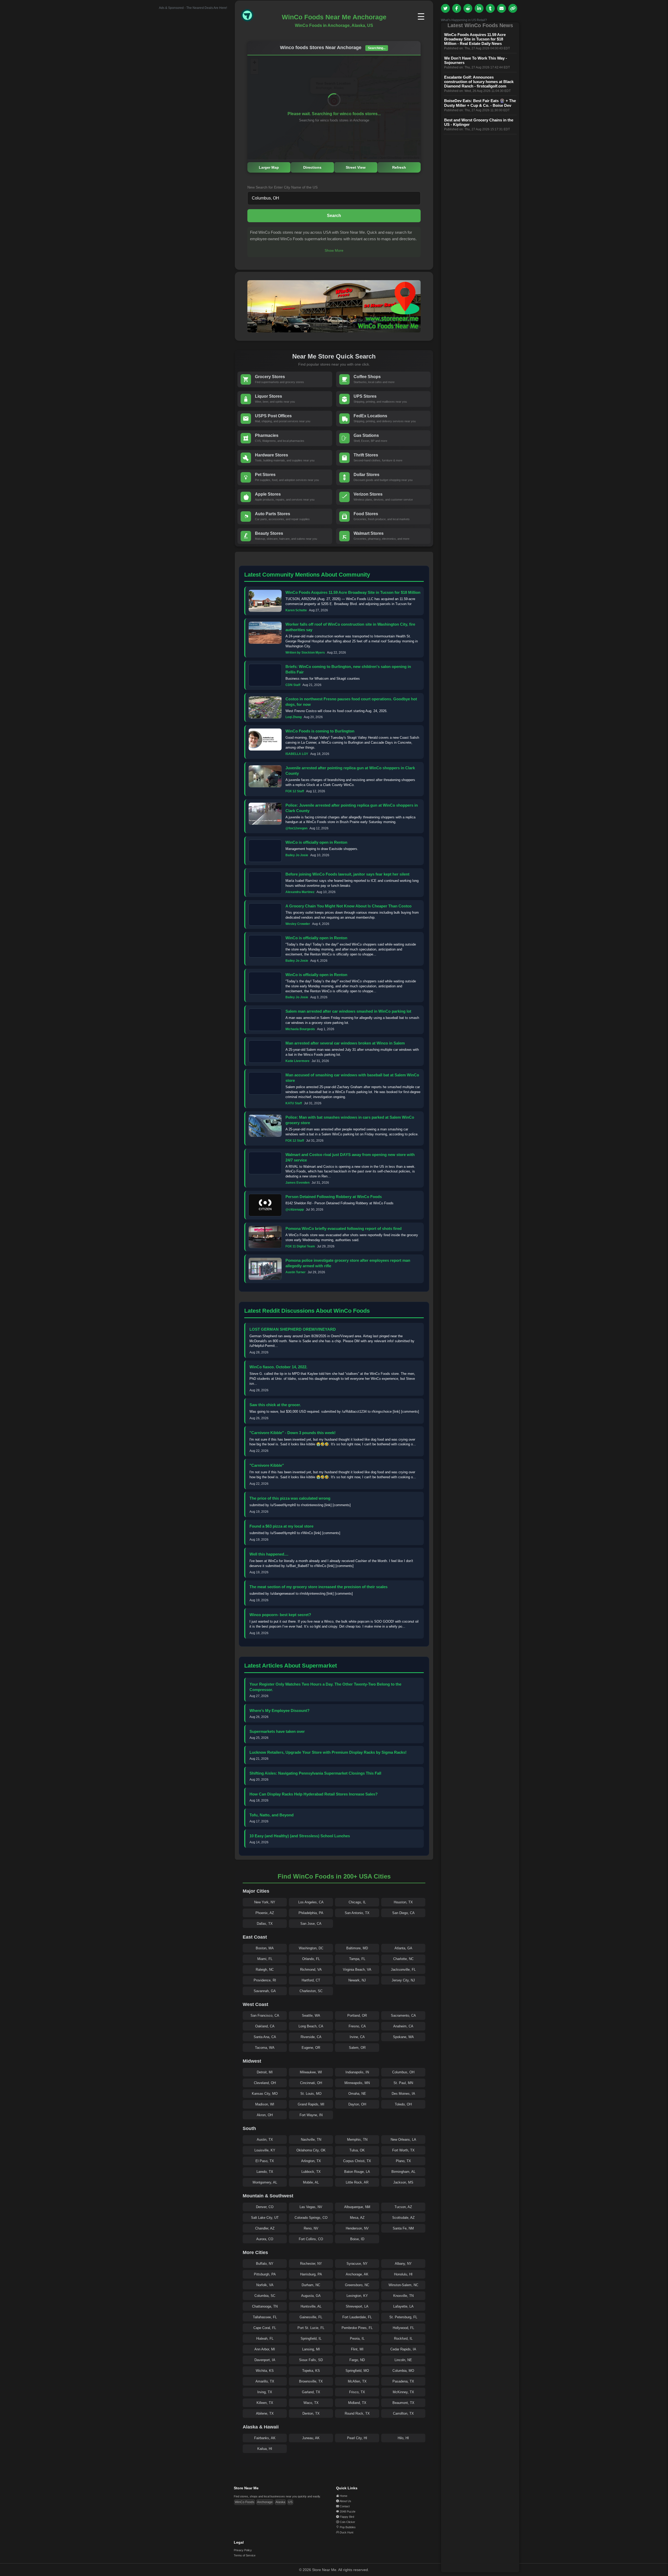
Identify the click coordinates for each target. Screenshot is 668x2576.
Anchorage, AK (357, 2274)
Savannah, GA (265, 1991)
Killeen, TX (265, 2403)
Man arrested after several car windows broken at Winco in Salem (345, 1043)
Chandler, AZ (265, 2228)
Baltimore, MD (357, 1948)
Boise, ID (357, 2239)
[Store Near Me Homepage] (252, 21)
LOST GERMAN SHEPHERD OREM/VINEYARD (293, 1329)
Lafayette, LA (403, 2306)
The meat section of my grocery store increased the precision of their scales (318, 1587)
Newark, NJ (357, 1980)
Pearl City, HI (357, 2438)
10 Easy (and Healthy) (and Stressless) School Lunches (300, 1836)
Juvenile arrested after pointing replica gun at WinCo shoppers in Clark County (350, 771)
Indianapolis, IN (357, 2072)
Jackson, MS (403, 2182)
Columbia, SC (265, 2296)
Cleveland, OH (265, 2083)
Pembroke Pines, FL (357, 2328)
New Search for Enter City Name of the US (282, 187)
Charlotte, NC (403, 1959)
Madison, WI (265, 2104)
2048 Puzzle (348, 2512)
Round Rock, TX (357, 2413)
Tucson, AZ (403, 2207)
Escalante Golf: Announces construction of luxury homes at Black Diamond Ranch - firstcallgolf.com (479, 82)
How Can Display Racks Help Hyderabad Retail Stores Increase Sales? (314, 1794)
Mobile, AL (311, 2182)
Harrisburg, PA (311, 2274)
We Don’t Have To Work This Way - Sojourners (476, 60)
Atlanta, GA (403, 1948)
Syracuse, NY (357, 2264)
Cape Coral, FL (265, 2328)
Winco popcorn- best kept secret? (280, 1615)
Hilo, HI (403, 2438)
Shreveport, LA (357, 2306)
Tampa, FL (357, 1959)
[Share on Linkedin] (479, 8)
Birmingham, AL (403, 2172)
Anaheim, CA (403, 2026)
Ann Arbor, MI (265, 2349)
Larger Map (269, 167)
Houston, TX (403, 1902)
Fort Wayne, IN (311, 2115)
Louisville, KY (265, 2150)
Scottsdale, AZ (403, 2218)
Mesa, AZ (357, 2218)
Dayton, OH (357, 2104)
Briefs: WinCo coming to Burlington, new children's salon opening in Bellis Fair (348, 669)
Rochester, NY (311, 2264)
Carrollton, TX (403, 2413)
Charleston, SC (311, 1991)
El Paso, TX (265, 2161)
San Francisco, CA (265, 2015)
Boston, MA (265, 1948)
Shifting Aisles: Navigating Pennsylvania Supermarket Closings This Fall (315, 1773)
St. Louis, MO (311, 2094)
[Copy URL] (513, 8)
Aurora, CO (265, 2239)
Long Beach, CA (311, 2026)
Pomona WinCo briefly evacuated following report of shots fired (344, 1228)
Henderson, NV (357, 2228)
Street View (356, 167)
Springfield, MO (357, 2371)
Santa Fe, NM (403, 2228)
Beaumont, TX (403, 2403)
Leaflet (372, 157)
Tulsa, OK (357, 2150)
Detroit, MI (265, 2072)
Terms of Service (245, 2555)
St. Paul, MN (403, 2083)
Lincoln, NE (403, 2360)
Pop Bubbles (348, 2527)
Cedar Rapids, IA (403, 2349)
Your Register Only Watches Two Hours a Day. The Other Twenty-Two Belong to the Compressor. (325, 1687)
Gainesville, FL (311, 2317)
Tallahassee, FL (265, 2317)
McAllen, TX (357, 2381)
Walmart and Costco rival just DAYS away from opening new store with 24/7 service (350, 1157)
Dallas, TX (265, 1924)
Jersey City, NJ (403, 1980)
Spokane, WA (403, 2037)
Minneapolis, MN (357, 2083)
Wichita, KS (265, 2371)
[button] (334, 102)
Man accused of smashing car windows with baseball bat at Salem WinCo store (352, 1078)
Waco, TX (311, 2403)
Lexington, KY (357, 2296)
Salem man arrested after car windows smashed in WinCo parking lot (348, 1011)
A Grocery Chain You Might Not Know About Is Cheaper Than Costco (348, 906)
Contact (345, 2506)
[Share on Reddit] (468, 8)
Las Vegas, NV (311, 2207)
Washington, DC (311, 1948)
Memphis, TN (357, 2140)
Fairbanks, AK (265, 2438)
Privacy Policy (243, 2550)
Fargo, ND (357, 2360)
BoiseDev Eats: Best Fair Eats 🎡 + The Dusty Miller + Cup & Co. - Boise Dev (480, 103)
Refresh (399, 167)
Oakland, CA (265, 2026)
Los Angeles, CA (311, 1902)
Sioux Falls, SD (311, 2360)
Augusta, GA (311, 2296)
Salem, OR (357, 2048)
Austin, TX (265, 2140)
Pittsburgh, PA (265, 2274)
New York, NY (265, 1902)
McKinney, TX (403, 2392)
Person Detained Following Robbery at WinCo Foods (334, 1197)
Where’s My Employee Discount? (279, 1711)
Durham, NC (311, 2285)
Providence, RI (265, 1980)
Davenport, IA (265, 2360)
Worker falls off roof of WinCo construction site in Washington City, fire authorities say (350, 627)
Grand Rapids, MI (311, 2104)
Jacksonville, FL (403, 1970)
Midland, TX (357, 2403)
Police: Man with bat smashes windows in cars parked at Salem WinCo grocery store (350, 1120)
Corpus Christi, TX (357, 2161)
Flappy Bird (347, 2517)
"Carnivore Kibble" (267, 1465)
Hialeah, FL (265, 2339)
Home (344, 2496)
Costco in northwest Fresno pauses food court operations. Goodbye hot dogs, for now (351, 702)
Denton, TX (311, 2413)
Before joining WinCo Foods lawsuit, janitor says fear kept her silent (347, 874)
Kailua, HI (265, 2449)
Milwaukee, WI (311, 2072)
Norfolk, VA (265, 2285)
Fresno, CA (357, 2026)
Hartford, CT (311, 1980)
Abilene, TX (265, 2413)
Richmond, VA (311, 1970)
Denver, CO (265, 2207)
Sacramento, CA (403, 2015)
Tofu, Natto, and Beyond (272, 1815)
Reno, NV (311, 2228)
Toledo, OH (403, 2104)
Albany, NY (403, 2264)
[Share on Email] (502, 8)
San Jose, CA (311, 1924)
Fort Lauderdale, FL (357, 2317)
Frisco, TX (357, 2392)
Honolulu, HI (403, 2274)
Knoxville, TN (403, 2296)
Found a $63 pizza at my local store (281, 1526)
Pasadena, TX (403, 2381)
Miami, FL (265, 1959)
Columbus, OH (403, 2072)
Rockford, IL (403, 2339)
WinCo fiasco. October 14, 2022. (278, 1367)
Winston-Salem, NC (403, 2285)
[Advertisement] (188, 88)
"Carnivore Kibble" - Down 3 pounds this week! (293, 1433)
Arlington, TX (311, 2161)
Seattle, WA (311, 2015)
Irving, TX (265, 2392)
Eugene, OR (311, 2048)
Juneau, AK (311, 2438)
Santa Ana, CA (265, 2037)
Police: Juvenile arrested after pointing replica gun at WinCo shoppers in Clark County (352, 808)
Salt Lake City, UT (265, 2218)
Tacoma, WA (265, 2048)
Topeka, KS (311, 2371)
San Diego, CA (403, 1913)
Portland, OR (357, 2015)
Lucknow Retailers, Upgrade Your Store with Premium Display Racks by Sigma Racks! (328, 1752)
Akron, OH (265, 2115)
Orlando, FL (311, 1959)
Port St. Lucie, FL (311, 2328)
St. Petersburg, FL (403, 2317)
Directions (312, 167)
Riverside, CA (311, 2037)
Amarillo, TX (265, 2381)
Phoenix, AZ (265, 1913)
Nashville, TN (311, 2140)
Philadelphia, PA (311, 1913)
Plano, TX (403, 2161)
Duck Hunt (347, 2532)
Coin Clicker (347, 2522)
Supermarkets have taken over (277, 1731)
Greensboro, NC (357, 2285)
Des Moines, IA (403, 2094)
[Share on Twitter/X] (445, 8)
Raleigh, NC (265, 1970)
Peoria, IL (357, 2339)
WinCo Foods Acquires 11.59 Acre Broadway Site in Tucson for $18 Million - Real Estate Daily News (475, 39)
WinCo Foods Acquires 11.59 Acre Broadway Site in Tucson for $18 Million (353, 592)
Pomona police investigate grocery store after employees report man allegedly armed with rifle (348, 1263)
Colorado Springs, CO (311, 2218)
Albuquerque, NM (357, 2207)
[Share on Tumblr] (490, 8)
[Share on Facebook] (457, 8)
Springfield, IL (311, 2339)
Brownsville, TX (311, 2381)
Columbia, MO (403, 2371)
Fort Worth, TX (403, 2150)
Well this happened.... (269, 1554)
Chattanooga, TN (265, 2306)
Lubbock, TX (311, 2172)
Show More (334, 250)
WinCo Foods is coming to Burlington (320, 731)
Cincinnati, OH (311, 2083)
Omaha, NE (357, 2094)
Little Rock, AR (357, 2182)
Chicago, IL (357, 1902)
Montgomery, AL (265, 2182)
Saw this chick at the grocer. (275, 1405)
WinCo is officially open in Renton (316, 842)
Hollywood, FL (403, 2328)
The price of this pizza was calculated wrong (290, 1498)
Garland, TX (311, 2392)
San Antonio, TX (357, 1913)
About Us (345, 2501)
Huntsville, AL (311, 2306)
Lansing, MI (311, 2349)
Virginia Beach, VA (357, 1970)
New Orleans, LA (403, 2140)
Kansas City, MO (265, 2094)
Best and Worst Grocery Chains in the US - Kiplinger (479, 122)
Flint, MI (357, 2349)
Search (334, 216)
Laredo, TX (265, 2172)
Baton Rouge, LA (357, 2172)
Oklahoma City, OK (311, 2150)
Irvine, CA (357, 2037)
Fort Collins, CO (311, 2239)
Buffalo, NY (265, 2264)
